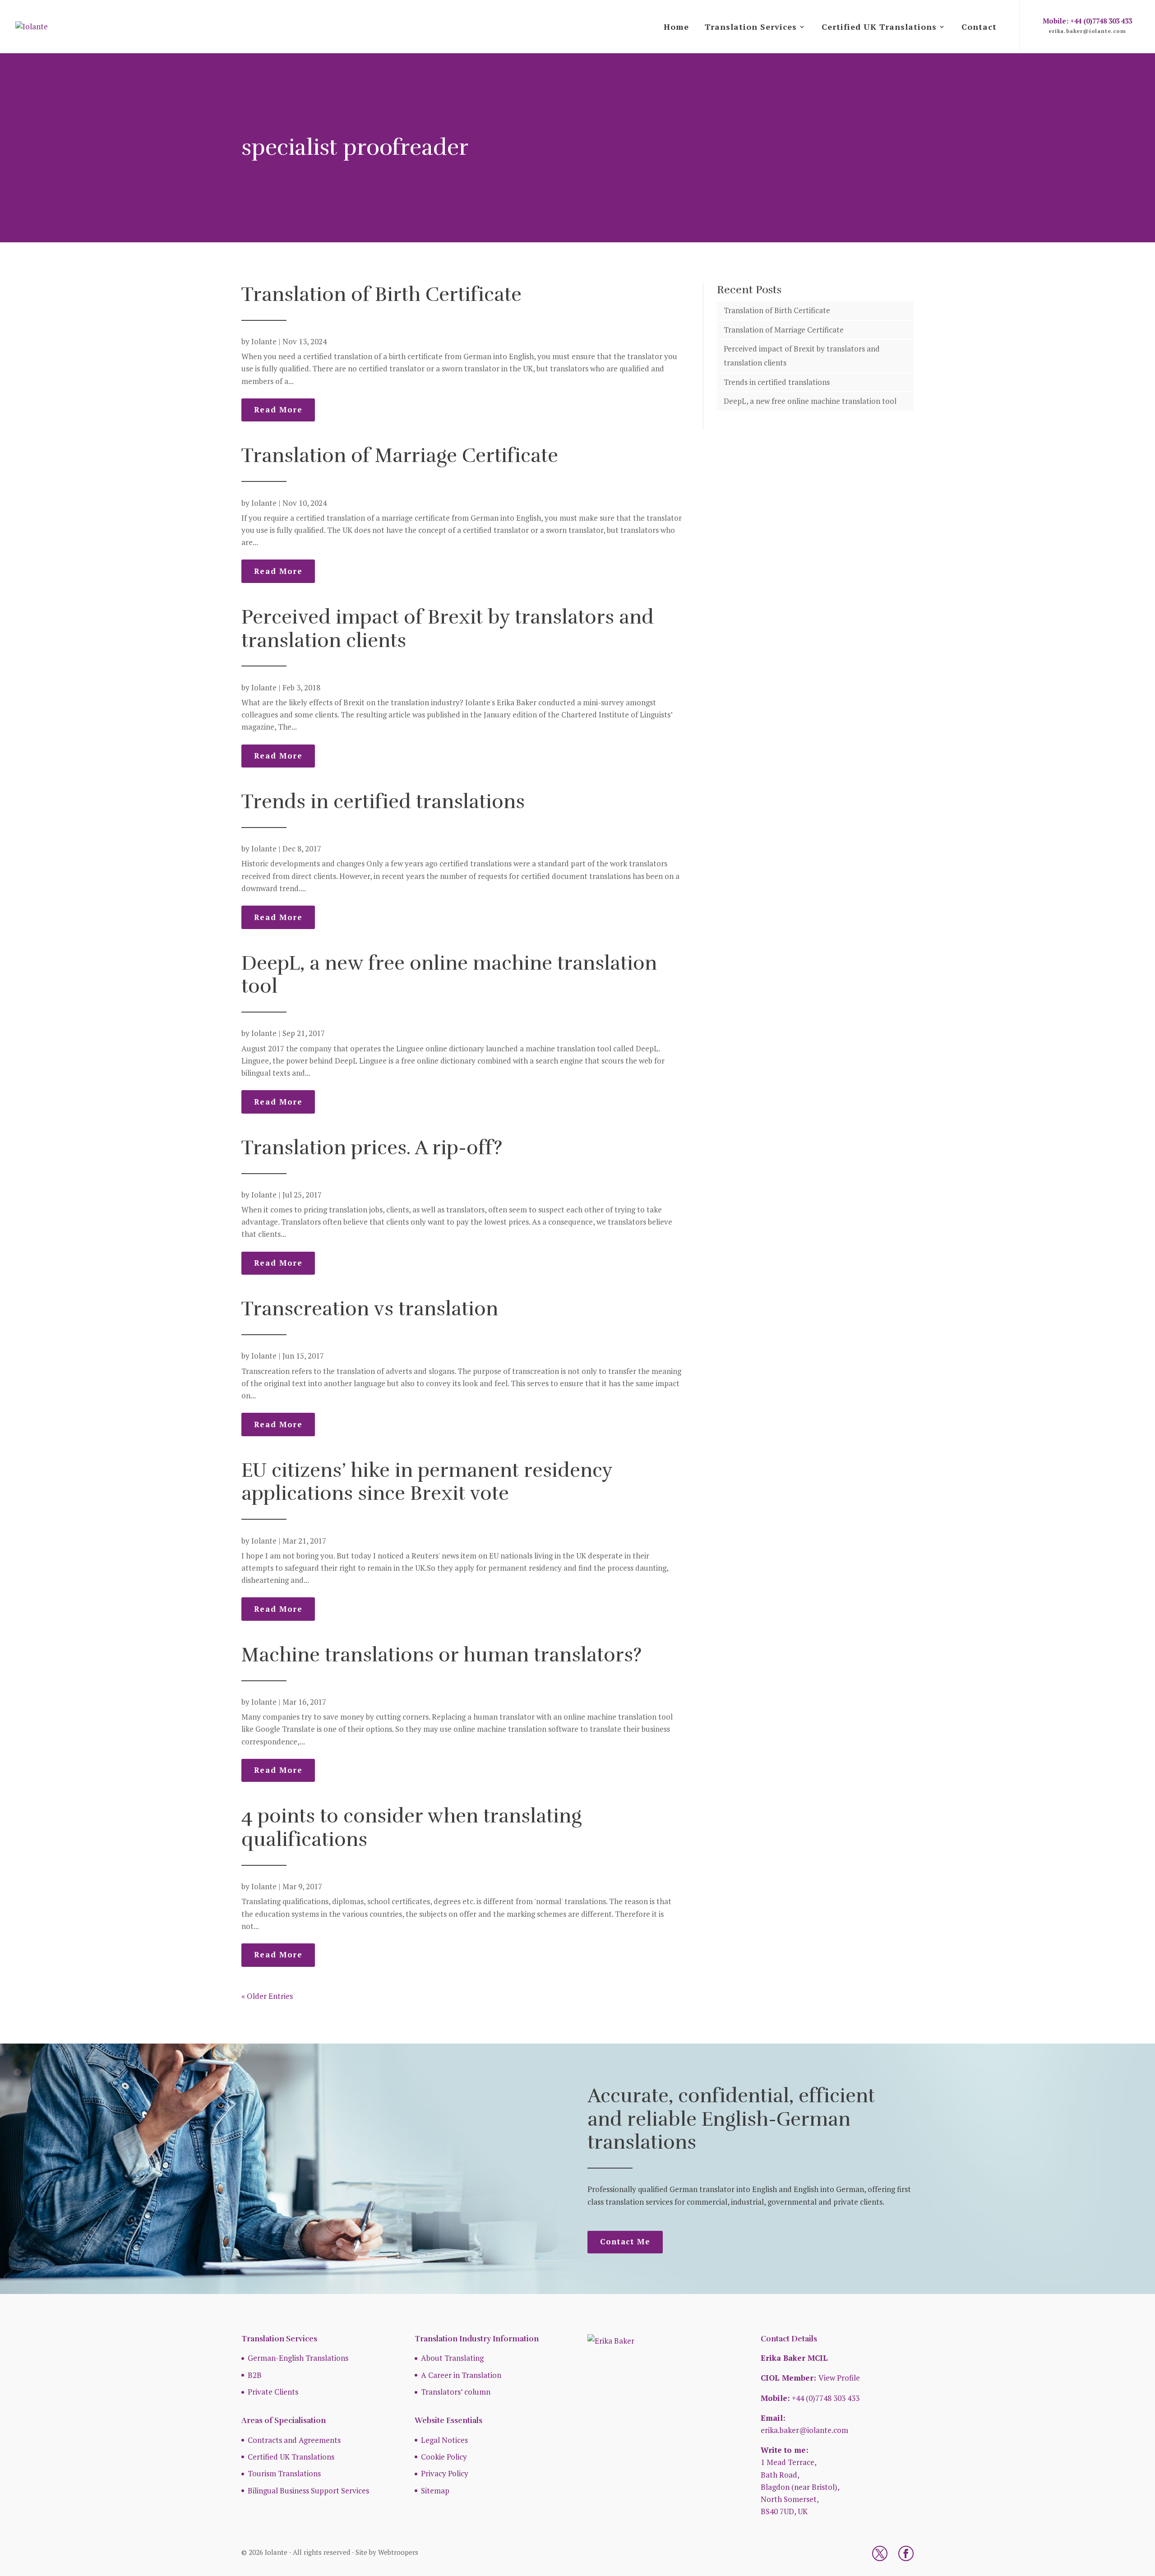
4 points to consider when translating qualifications (411, 1828)
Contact (979, 27)
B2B (255, 2375)
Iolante (264, 341)
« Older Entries (267, 1996)
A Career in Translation (461, 2375)
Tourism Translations (284, 2473)
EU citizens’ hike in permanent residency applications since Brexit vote (427, 1482)
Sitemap (435, 2490)
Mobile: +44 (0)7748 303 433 (1087, 21)
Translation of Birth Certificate (381, 294)
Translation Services (751, 27)
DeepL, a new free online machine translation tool (449, 975)
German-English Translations (298, 2358)
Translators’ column (456, 2392)
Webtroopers (398, 2552)
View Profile (839, 2378)
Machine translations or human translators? (441, 1655)
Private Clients (273, 2392)
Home (676, 27)
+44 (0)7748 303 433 (826, 2398)
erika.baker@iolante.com (1087, 31)
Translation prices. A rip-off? (372, 1148)
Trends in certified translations (383, 802)
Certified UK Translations (879, 27)
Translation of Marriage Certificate (400, 456)
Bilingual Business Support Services (308, 2490)
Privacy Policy (445, 2473)
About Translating (452, 2358)
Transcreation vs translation (370, 1309)
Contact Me (625, 2241)
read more (278, 409)
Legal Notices (444, 2440)
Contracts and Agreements (294, 2440)
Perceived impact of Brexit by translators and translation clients (448, 629)
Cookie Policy (444, 2457)
